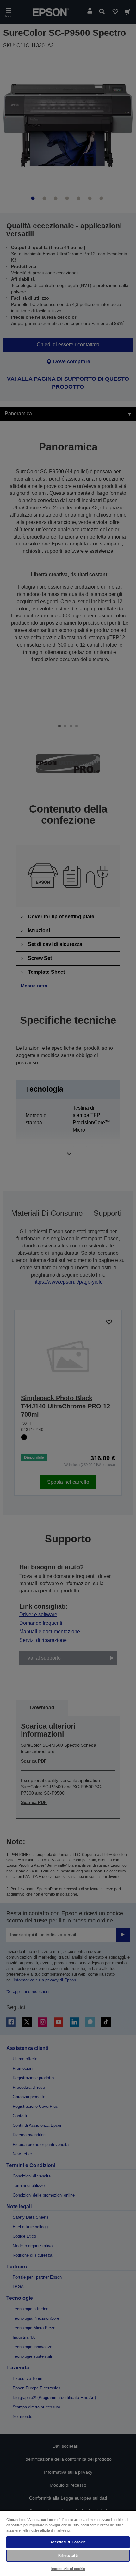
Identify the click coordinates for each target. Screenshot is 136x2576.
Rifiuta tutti (68, 2555)
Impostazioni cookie (68, 2569)
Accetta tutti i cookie (68, 2542)
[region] (68, 2543)
